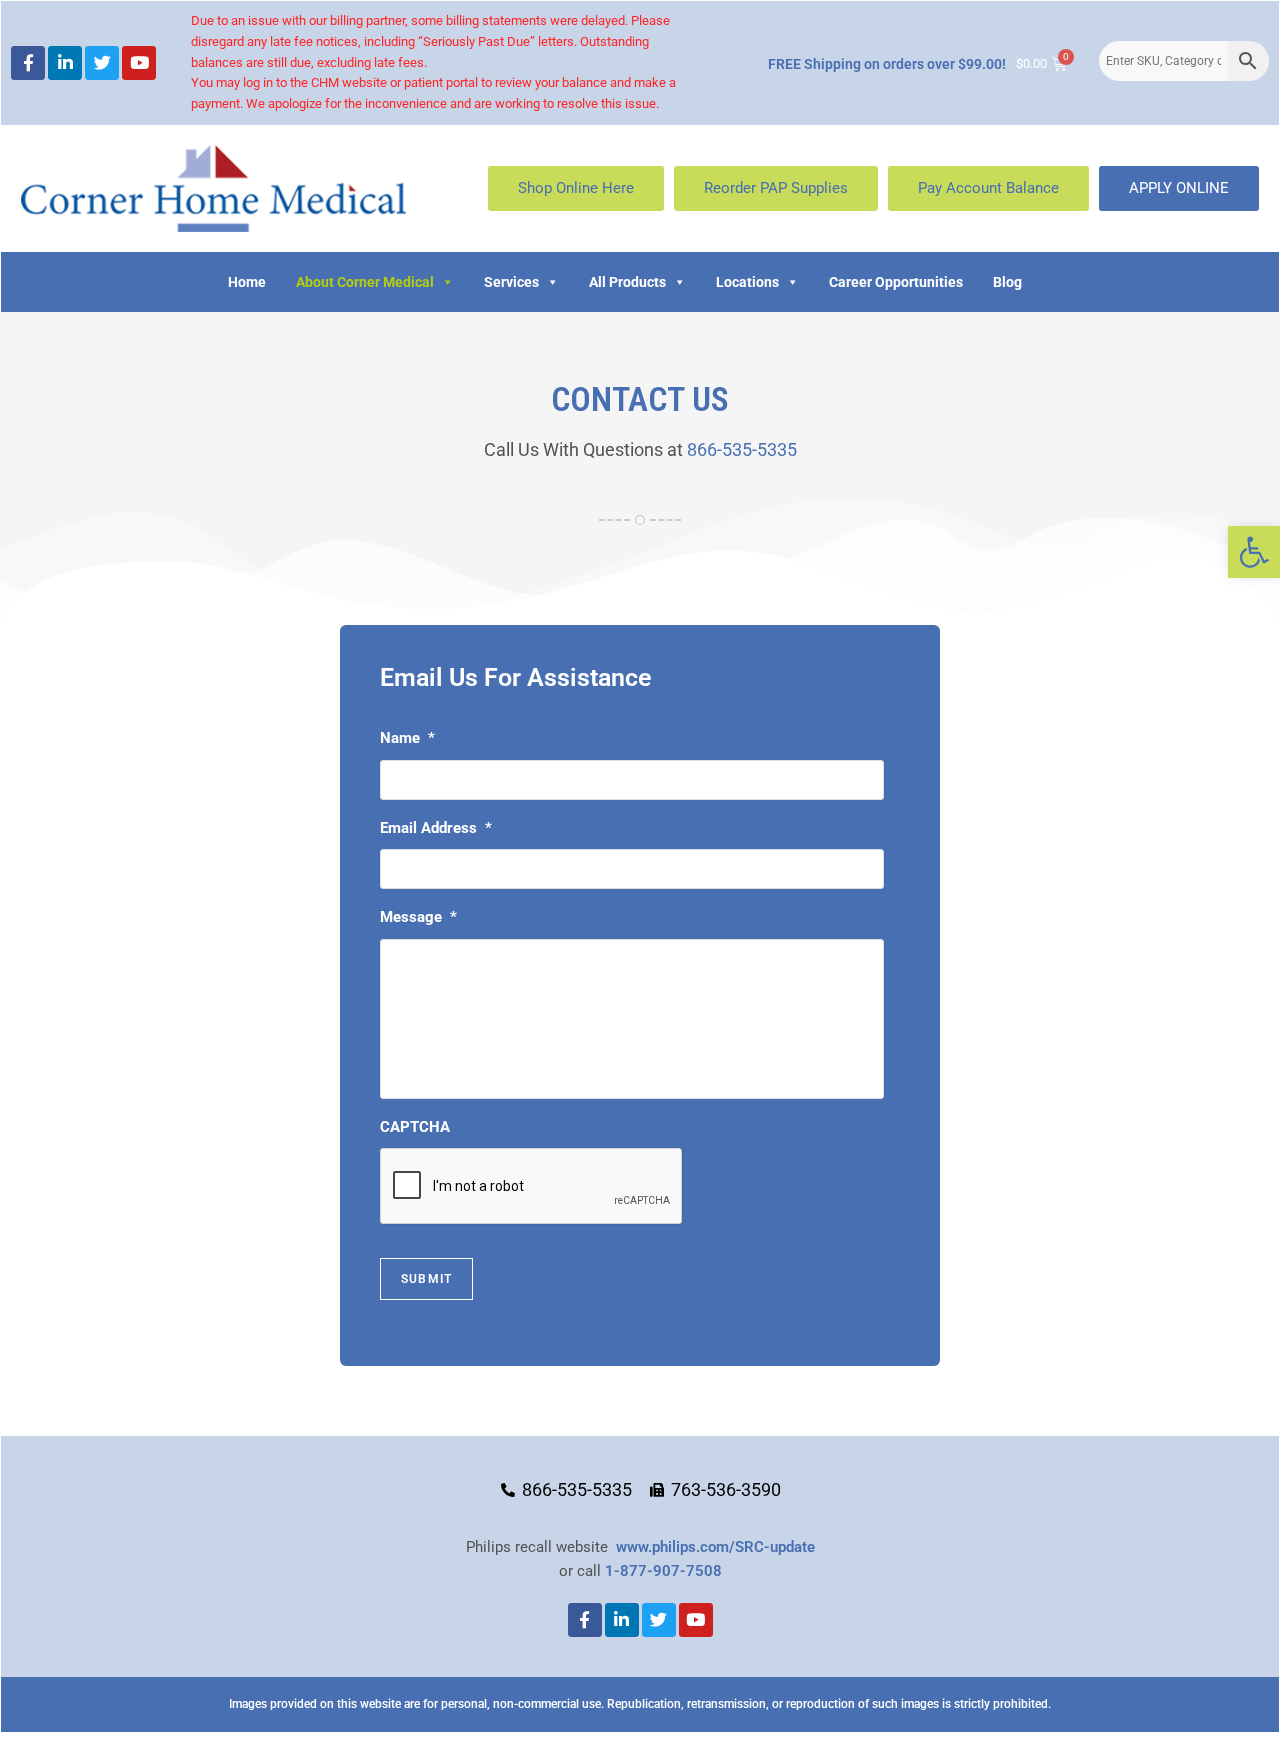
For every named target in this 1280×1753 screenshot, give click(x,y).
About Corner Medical (365, 282)
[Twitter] (102, 63)
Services (511, 282)
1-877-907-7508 (663, 1571)
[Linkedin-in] (65, 63)
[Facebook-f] (28, 63)
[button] (1254, 552)
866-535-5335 (742, 449)
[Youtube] (139, 63)
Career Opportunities (896, 282)
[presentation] (532, 1187)
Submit (426, 1279)
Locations (747, 282)
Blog (1007, 282)
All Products (627, 282)
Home (247, 282)
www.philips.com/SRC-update (715, 1547)
